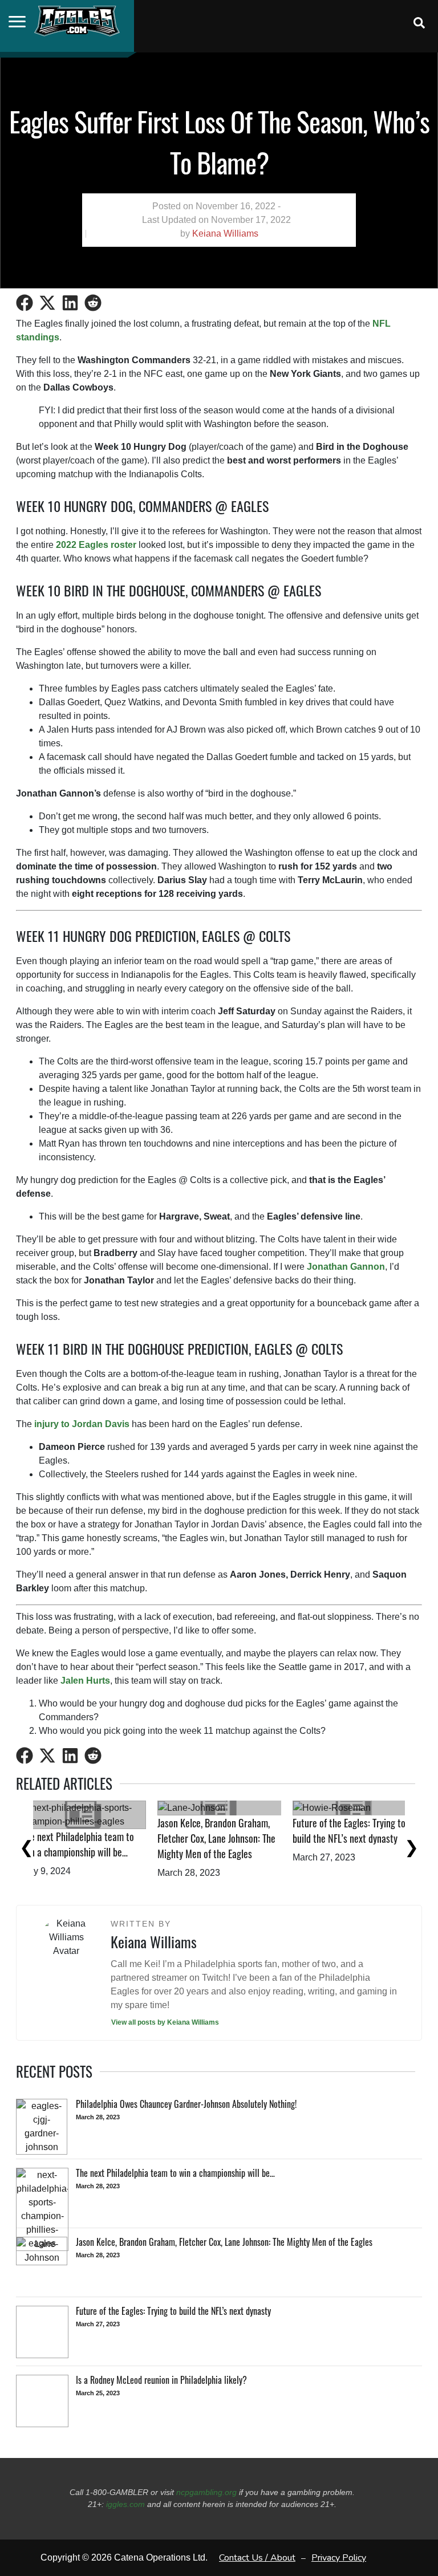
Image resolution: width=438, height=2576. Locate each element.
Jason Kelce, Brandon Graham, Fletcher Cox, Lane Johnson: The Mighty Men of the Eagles (369, 1838)
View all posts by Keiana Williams (165, 2022)
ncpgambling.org (206, 2492)
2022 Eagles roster (96, 545)
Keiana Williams (225, 233)
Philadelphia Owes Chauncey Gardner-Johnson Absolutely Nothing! (92, 1852)
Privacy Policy (339, 2558)
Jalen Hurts (85, 1681)
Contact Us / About (257, 2558)
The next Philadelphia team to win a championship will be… (230, 1844)
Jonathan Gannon (346, 1267)
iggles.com (125, 2504)
